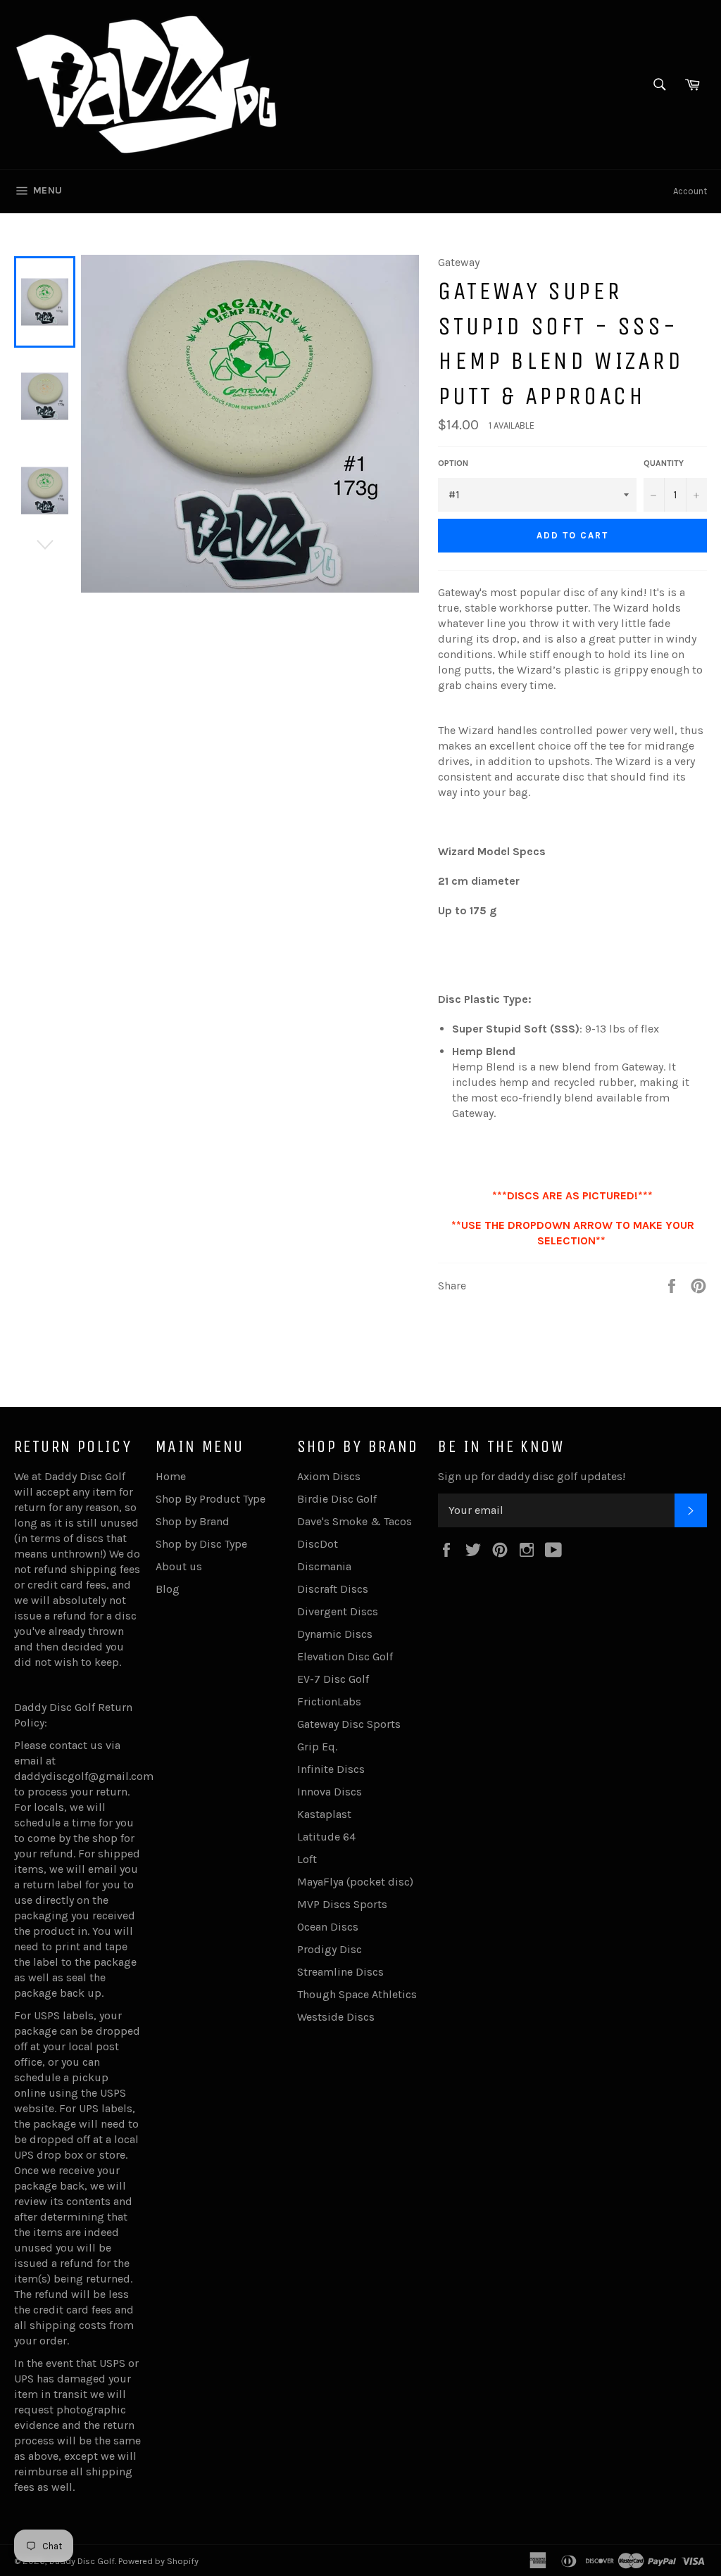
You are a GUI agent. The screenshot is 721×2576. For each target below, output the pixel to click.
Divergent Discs (338, 1611)
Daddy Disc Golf (82, 2561)
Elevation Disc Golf (345, 1656)
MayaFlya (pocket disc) (355, 1882)
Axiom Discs (329, 1476)
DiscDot (318, 1544)
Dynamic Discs (335, 1634)
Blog (168, 1589)
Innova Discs (330, 1792)
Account (690, 191)
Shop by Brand (193, 1521)
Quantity (664, 463)
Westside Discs (336, 2017)
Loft (307, 1859)
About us (179, 1566)
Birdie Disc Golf (337, 1499)
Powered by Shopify (158, 2561)
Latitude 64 (326, 1837)
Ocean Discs (328, 1927)
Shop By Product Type (211, 1499)
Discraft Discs (333, 1589)
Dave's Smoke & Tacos (355, 1521)
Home (171, 1476)
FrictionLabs (329, 1701)
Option (453, 463)
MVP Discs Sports (342, 1904)
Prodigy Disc (330, 1949)
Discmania (324, 1566)
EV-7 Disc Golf (333, 1679)
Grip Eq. (317, 1747)
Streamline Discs (340, 1972)
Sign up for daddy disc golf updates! (532, 1476)
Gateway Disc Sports (349, 1724)
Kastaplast (324, 1814)
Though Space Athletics (357, 1994)
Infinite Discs (331, 1769)
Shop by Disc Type (201, 1544)
